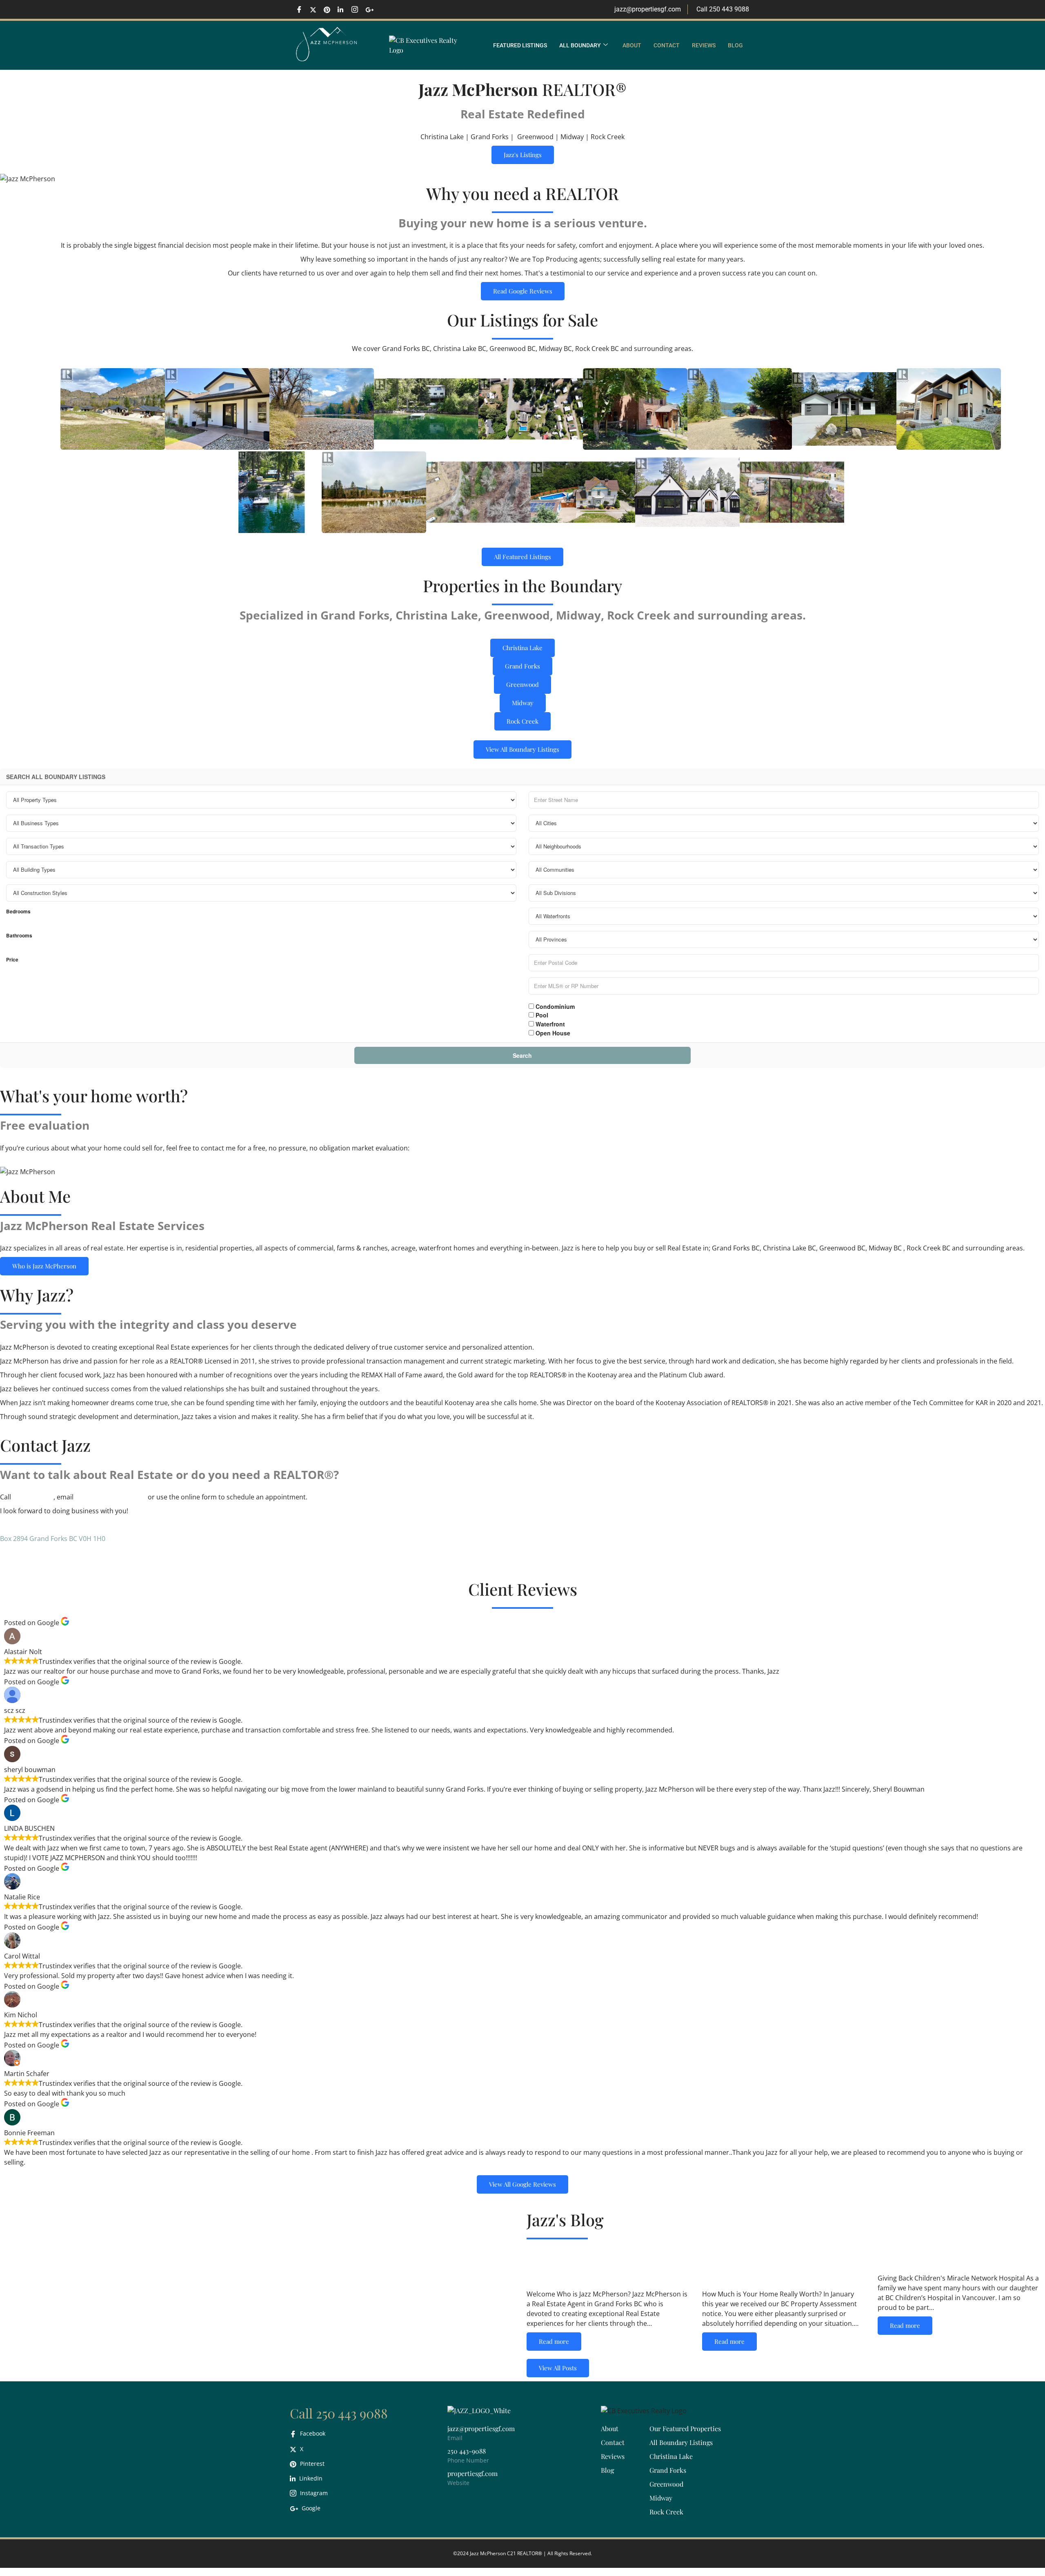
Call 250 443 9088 (339, 2413)
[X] (316, 9)
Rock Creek (522, 721)
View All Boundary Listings (522, 749)
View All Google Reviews (522, 2184)
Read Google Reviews (523, 291)
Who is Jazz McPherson (44, 1266)
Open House (552, 1033)
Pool (541, 1015)
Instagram (313, 2493)
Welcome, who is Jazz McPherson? (588, 2266)
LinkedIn (310, 2478)
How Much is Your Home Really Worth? (774, 2266)
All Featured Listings (522, 557)
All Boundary (580, 45)
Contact (667, 45)
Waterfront (549, 1024)
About (632, 45)
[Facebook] (302, 9)
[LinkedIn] (344, 9)
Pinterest (311, 2464)
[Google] (371, 9)
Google (310, 2508)
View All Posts (558, 2368)
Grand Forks (522, 666)
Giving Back (913, 2258)
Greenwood (522, 684)
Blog (735, 45)
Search (522, 1055)
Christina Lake (522, 648)
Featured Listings (520, 45)
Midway (523, 703)
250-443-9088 (33, 1497)
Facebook (312, 2433)
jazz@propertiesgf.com (111, 1497)
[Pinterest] (330, 9)
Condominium (554, 1006)
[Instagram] (358, 9)
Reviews (704, 45)
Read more (554, 2341)
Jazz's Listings (523, 155)
